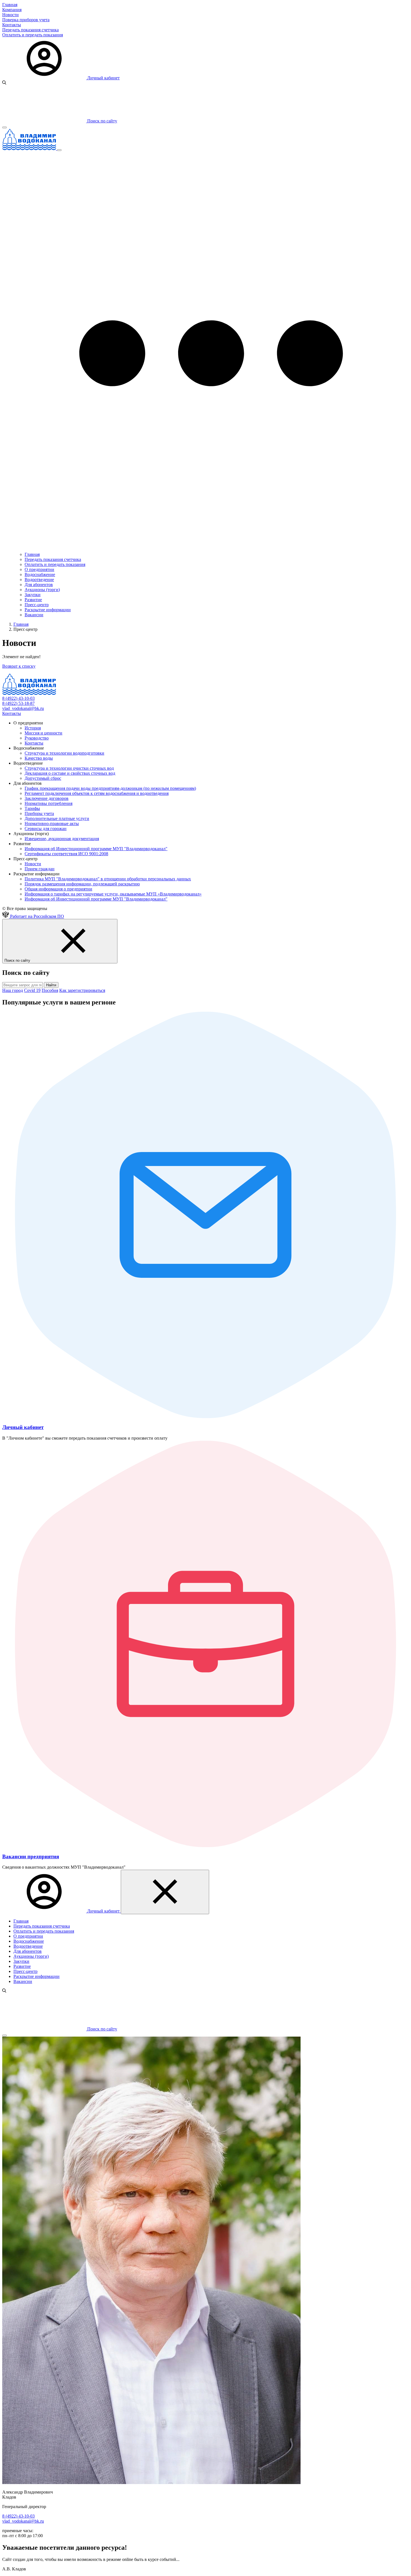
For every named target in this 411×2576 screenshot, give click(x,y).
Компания (12, 10)
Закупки (33, 595)
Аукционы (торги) (42, 590)
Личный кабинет (103, 78)
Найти (51, 985)
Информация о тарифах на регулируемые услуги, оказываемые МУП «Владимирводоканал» (113, 894)
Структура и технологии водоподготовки (64, 753)
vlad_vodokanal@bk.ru (23, 708)
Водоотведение (39, 580)
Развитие (33, 600)
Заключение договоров (47, 798)
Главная (10, 5)
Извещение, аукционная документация (62, 839)
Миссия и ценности (43, 733)
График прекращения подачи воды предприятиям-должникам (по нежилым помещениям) (110, 788)
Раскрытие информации (48, 610)
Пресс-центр (37, 605)
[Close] (4, 2035)
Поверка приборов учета (26, 20)
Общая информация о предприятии (58, 889)
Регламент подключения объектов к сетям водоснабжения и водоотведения (97, 793)
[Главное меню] (59, 150)
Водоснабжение (40, 574)
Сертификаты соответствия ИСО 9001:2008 (66, 854)
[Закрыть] (165, 1892)
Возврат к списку (19, 666)
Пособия (50, 990)
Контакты (12, 25)
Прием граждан (40, 869)
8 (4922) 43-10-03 (18, 698)
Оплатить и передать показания (33, 35)
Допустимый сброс (43, 778)
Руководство (37, 738)
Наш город (13, 990)
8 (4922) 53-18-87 (18, 703)
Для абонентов (39, 585)
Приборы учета (39, 813)
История (33, 728)
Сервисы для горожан (46, 829)
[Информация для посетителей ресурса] (4, 127)
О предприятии (39, 569)
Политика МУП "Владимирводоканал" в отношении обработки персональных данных (108, 879)
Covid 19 (32, 990)
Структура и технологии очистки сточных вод (69, 768)
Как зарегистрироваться (82, 990)
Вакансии (34, 615)
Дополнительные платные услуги (57, 818)
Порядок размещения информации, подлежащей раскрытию (82, 884)
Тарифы (32, 808)
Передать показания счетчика (30, 30)
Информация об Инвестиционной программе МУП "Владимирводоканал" (96, 849)
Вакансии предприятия (31, 1856)
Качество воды (39, 758)
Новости (10, 15)
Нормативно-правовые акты (52, 823)
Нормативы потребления (49, 803)
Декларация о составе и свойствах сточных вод (70, 773)
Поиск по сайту (102, 2029)
